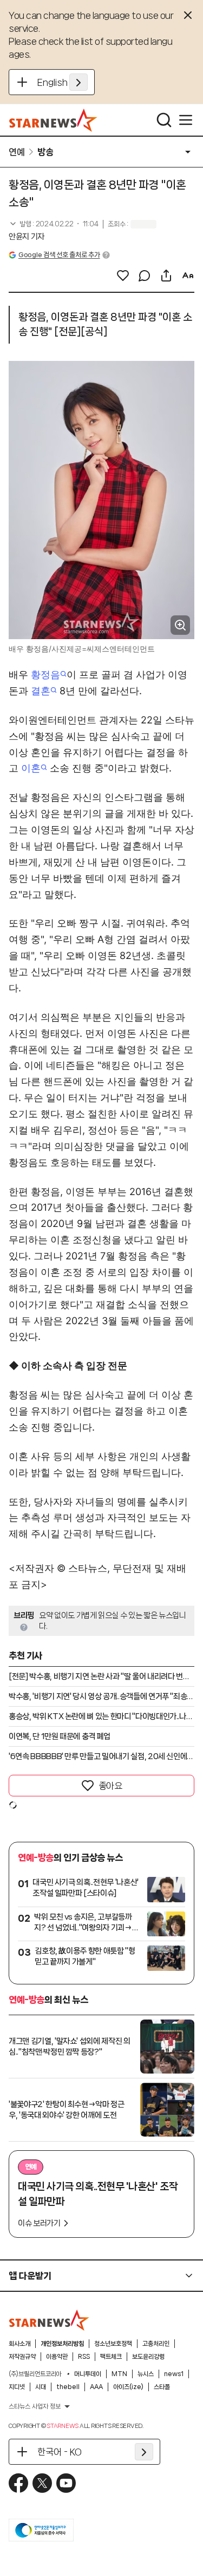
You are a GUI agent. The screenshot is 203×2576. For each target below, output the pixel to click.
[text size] (188, 276)
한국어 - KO (60, 2452)
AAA (96, 2387)
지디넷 (17, 2387)
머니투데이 (88, 2374)
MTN (119, 2374)
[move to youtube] (66, 2483)
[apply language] (78, 82)
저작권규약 (22, 2357)
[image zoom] (180, 625)
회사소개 (19, 2344)
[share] (166, 276)
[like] (123, 276)
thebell (68, 2387)
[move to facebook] (18, 2483)
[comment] (145, 276)
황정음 (45, 675)
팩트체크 (111, 2357)
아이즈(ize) (128, 2387)
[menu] (186, 120)
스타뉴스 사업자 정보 (35, 2406)
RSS (84, 2357)
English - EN (63, 82)
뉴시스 (146, 2374)
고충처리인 (156, 2344)
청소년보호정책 (113, 2344)
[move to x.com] (42, 2483)
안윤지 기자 (27, 237)
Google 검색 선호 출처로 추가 (59, 255)
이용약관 (57, 2357)
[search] (164, 120)
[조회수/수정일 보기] (54, 224)
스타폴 (162, 2387)
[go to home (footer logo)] (49, 2320)
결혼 (41, 691)
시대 (41, 2387)
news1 (174, 2374)
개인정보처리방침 (62, 2344)
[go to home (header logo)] (53, 120)
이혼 (31, 768)
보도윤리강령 (148, 2357)
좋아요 (110, 1786)
